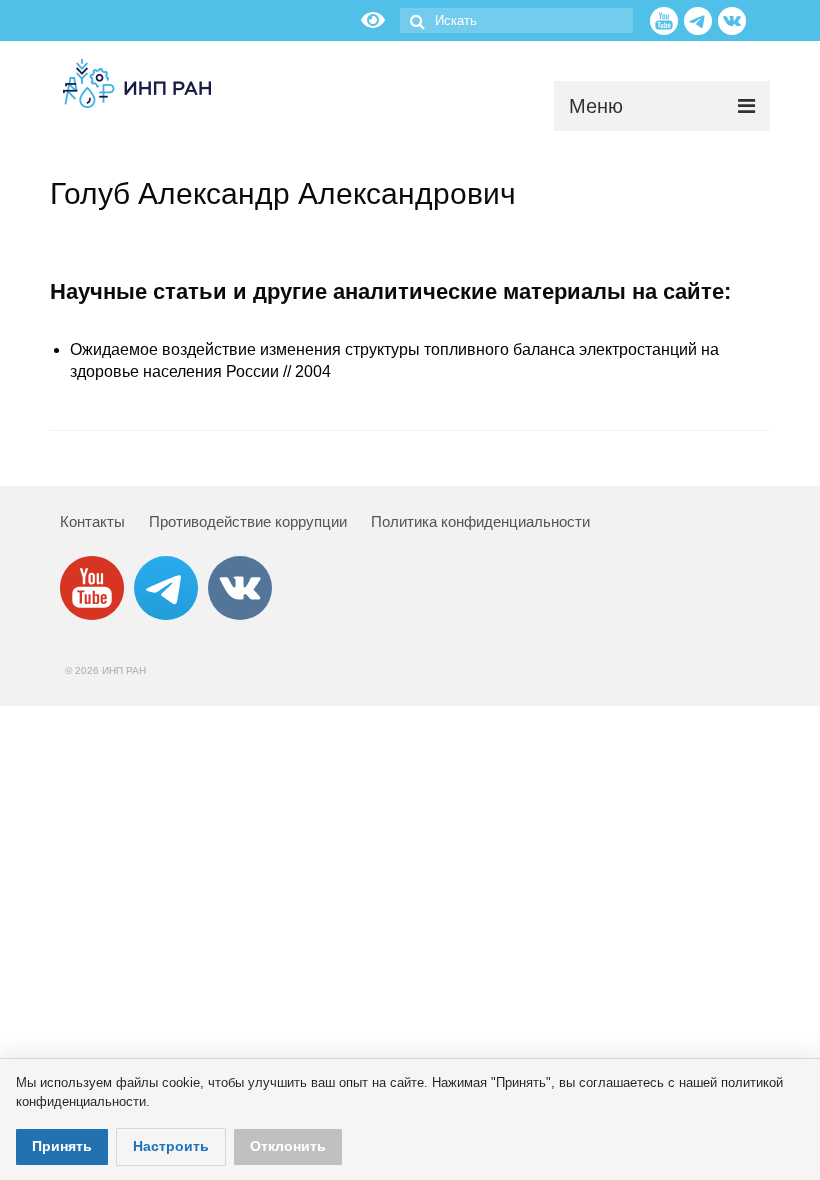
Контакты (92, 521)
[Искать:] (516, 20)
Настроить (171, 1146)
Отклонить (288, 1146)
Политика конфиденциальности (480, 521)
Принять (62, 1146)
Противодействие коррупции (248, 521)
